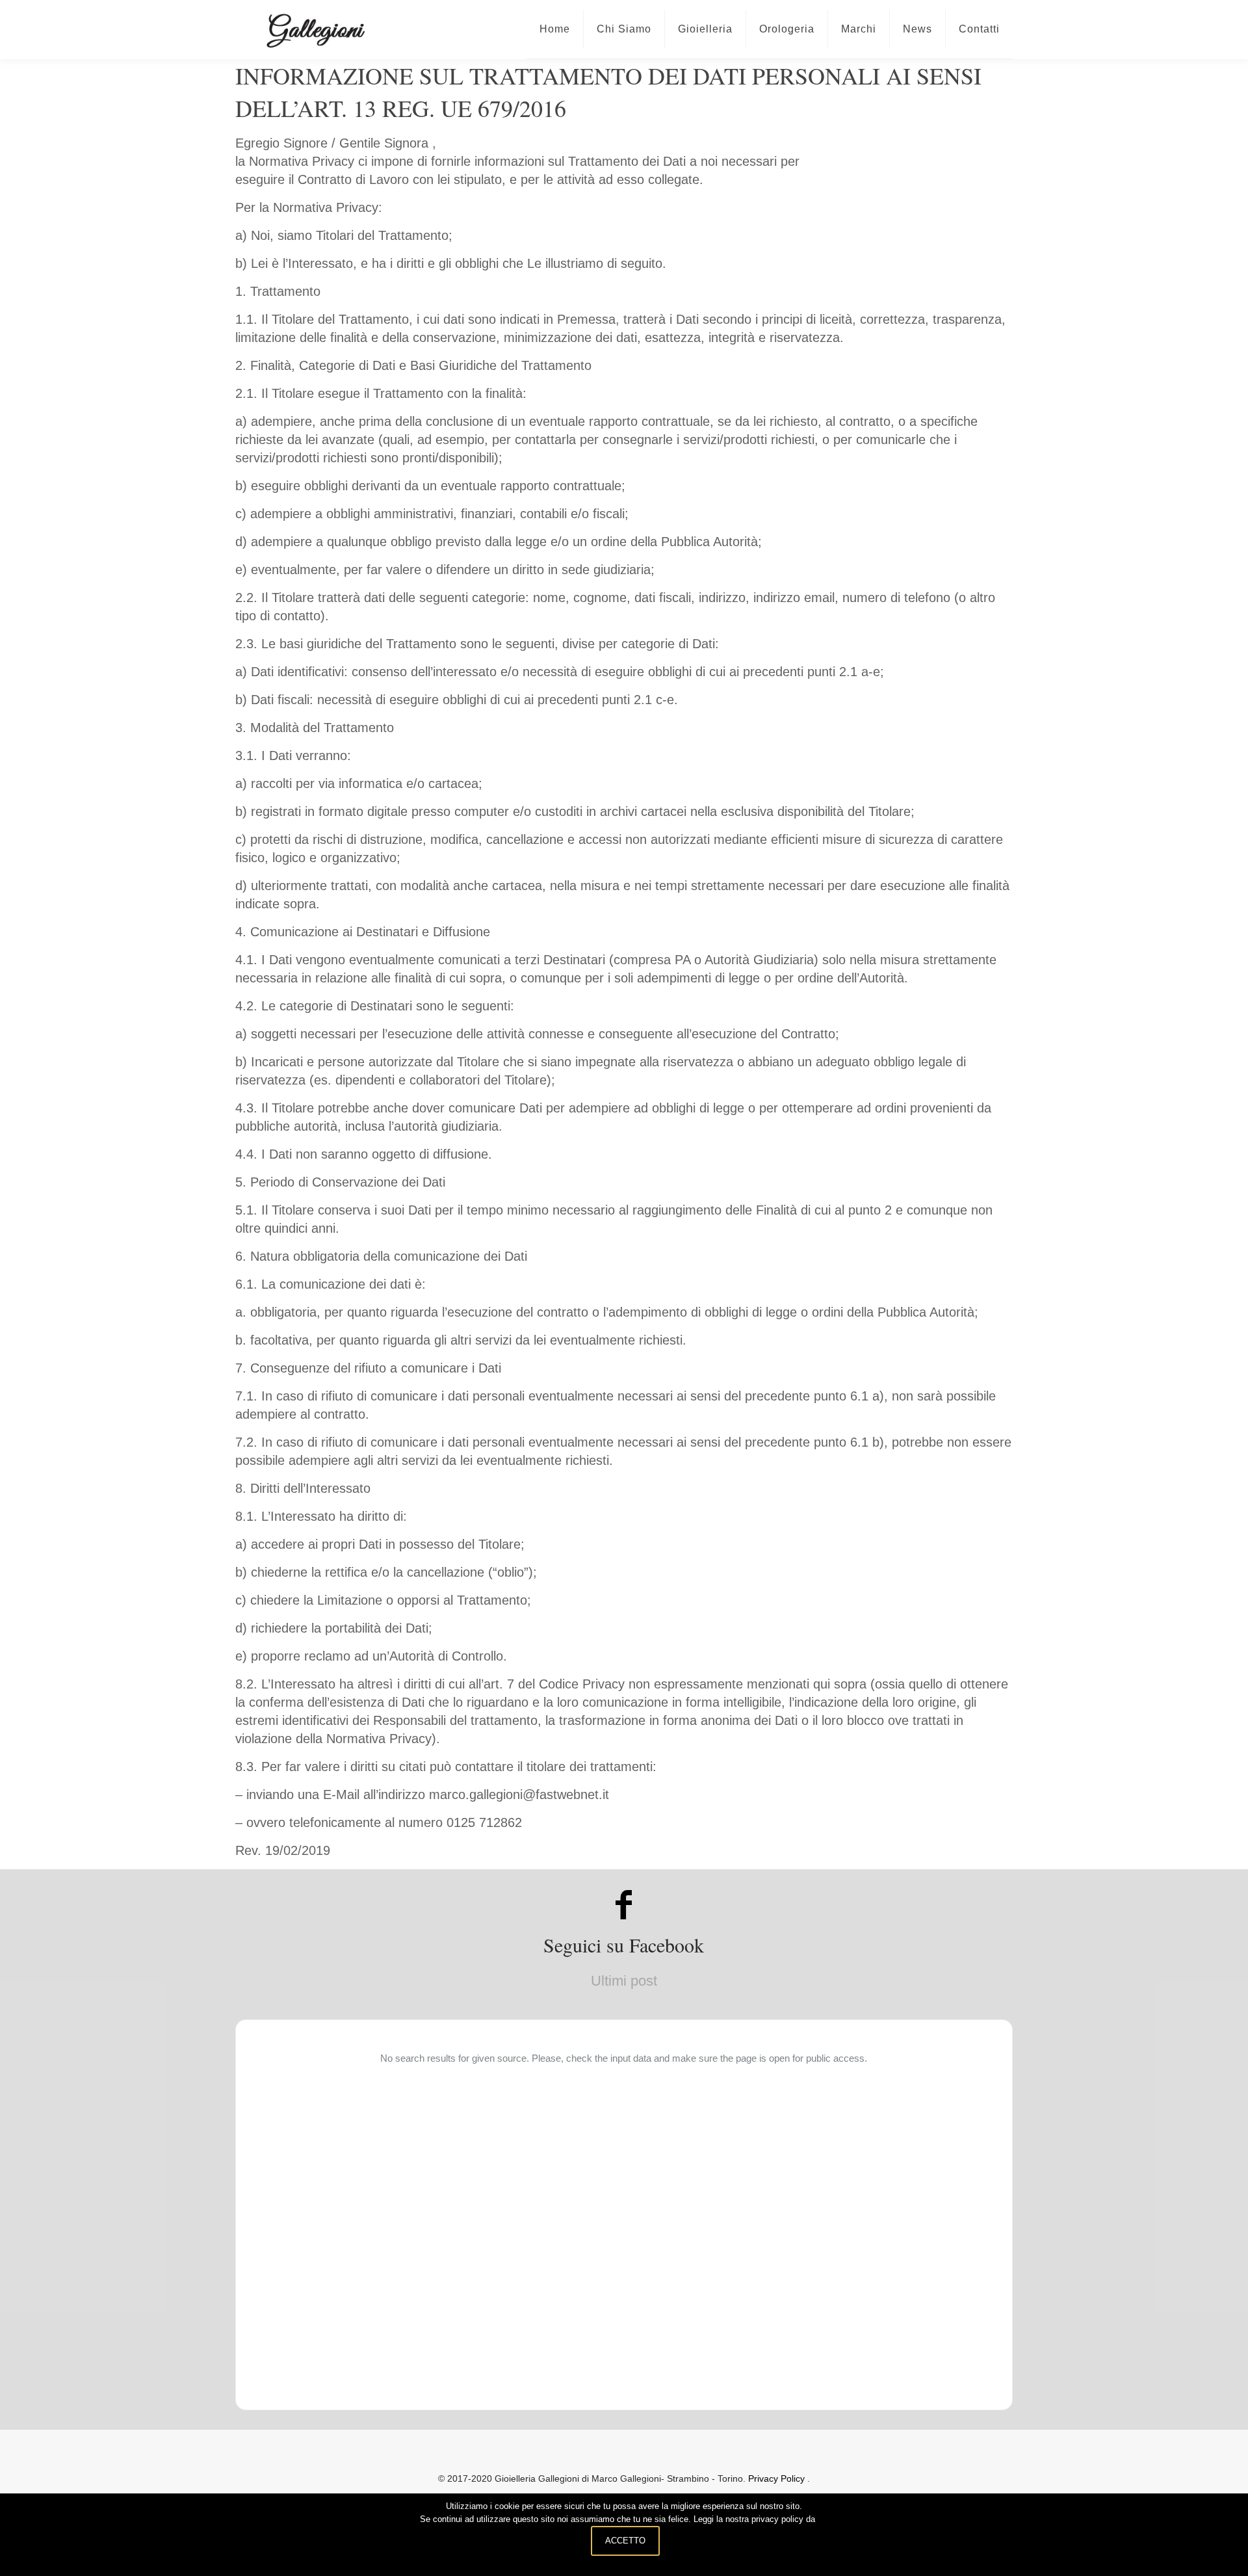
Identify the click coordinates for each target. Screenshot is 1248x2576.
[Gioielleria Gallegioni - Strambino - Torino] (315, 29)
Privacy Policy (778, 2478)
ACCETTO (625, 2541)
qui (823, 2519)
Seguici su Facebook (624, 1945)
